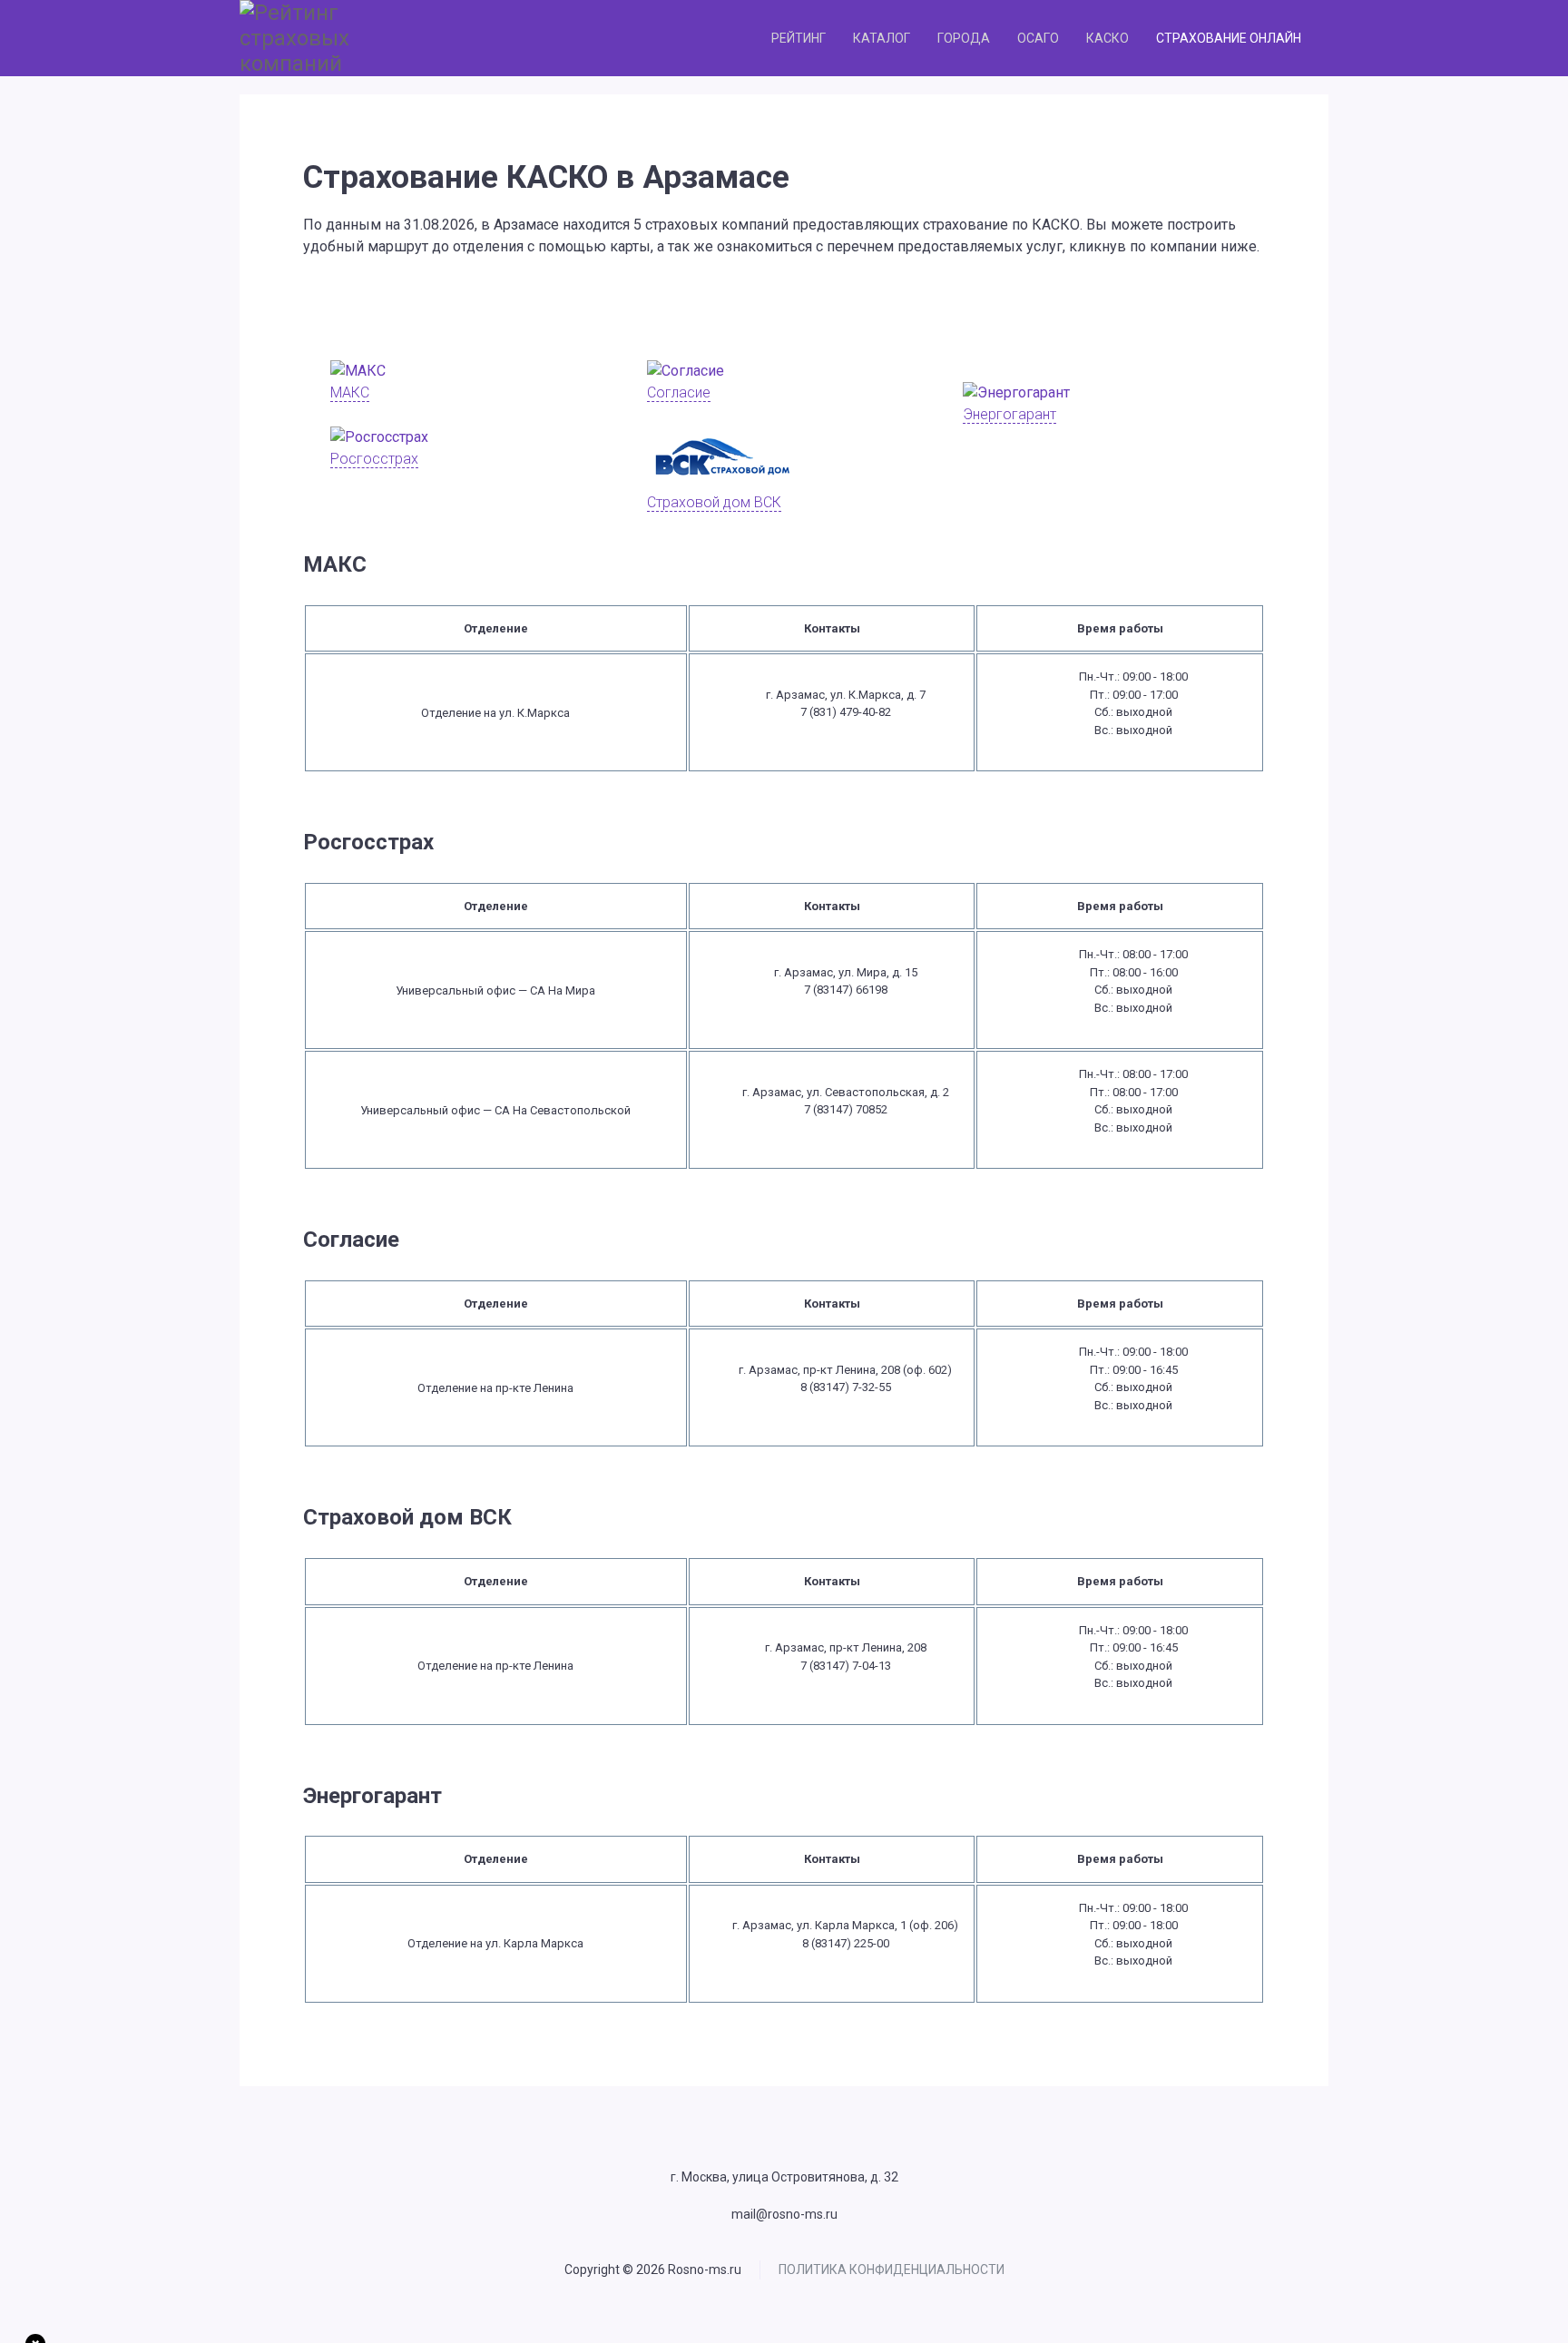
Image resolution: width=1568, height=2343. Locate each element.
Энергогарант (1009, 414)
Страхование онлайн (1229, 38)
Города (964, 38)
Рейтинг (799, 38)
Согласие (679, 392)
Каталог (882, 38)
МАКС (350, 392)
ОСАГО (1038, 38)
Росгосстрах (374, 459)
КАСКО (1107, 38)
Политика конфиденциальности (892, 2269)
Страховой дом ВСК (714, 502)
